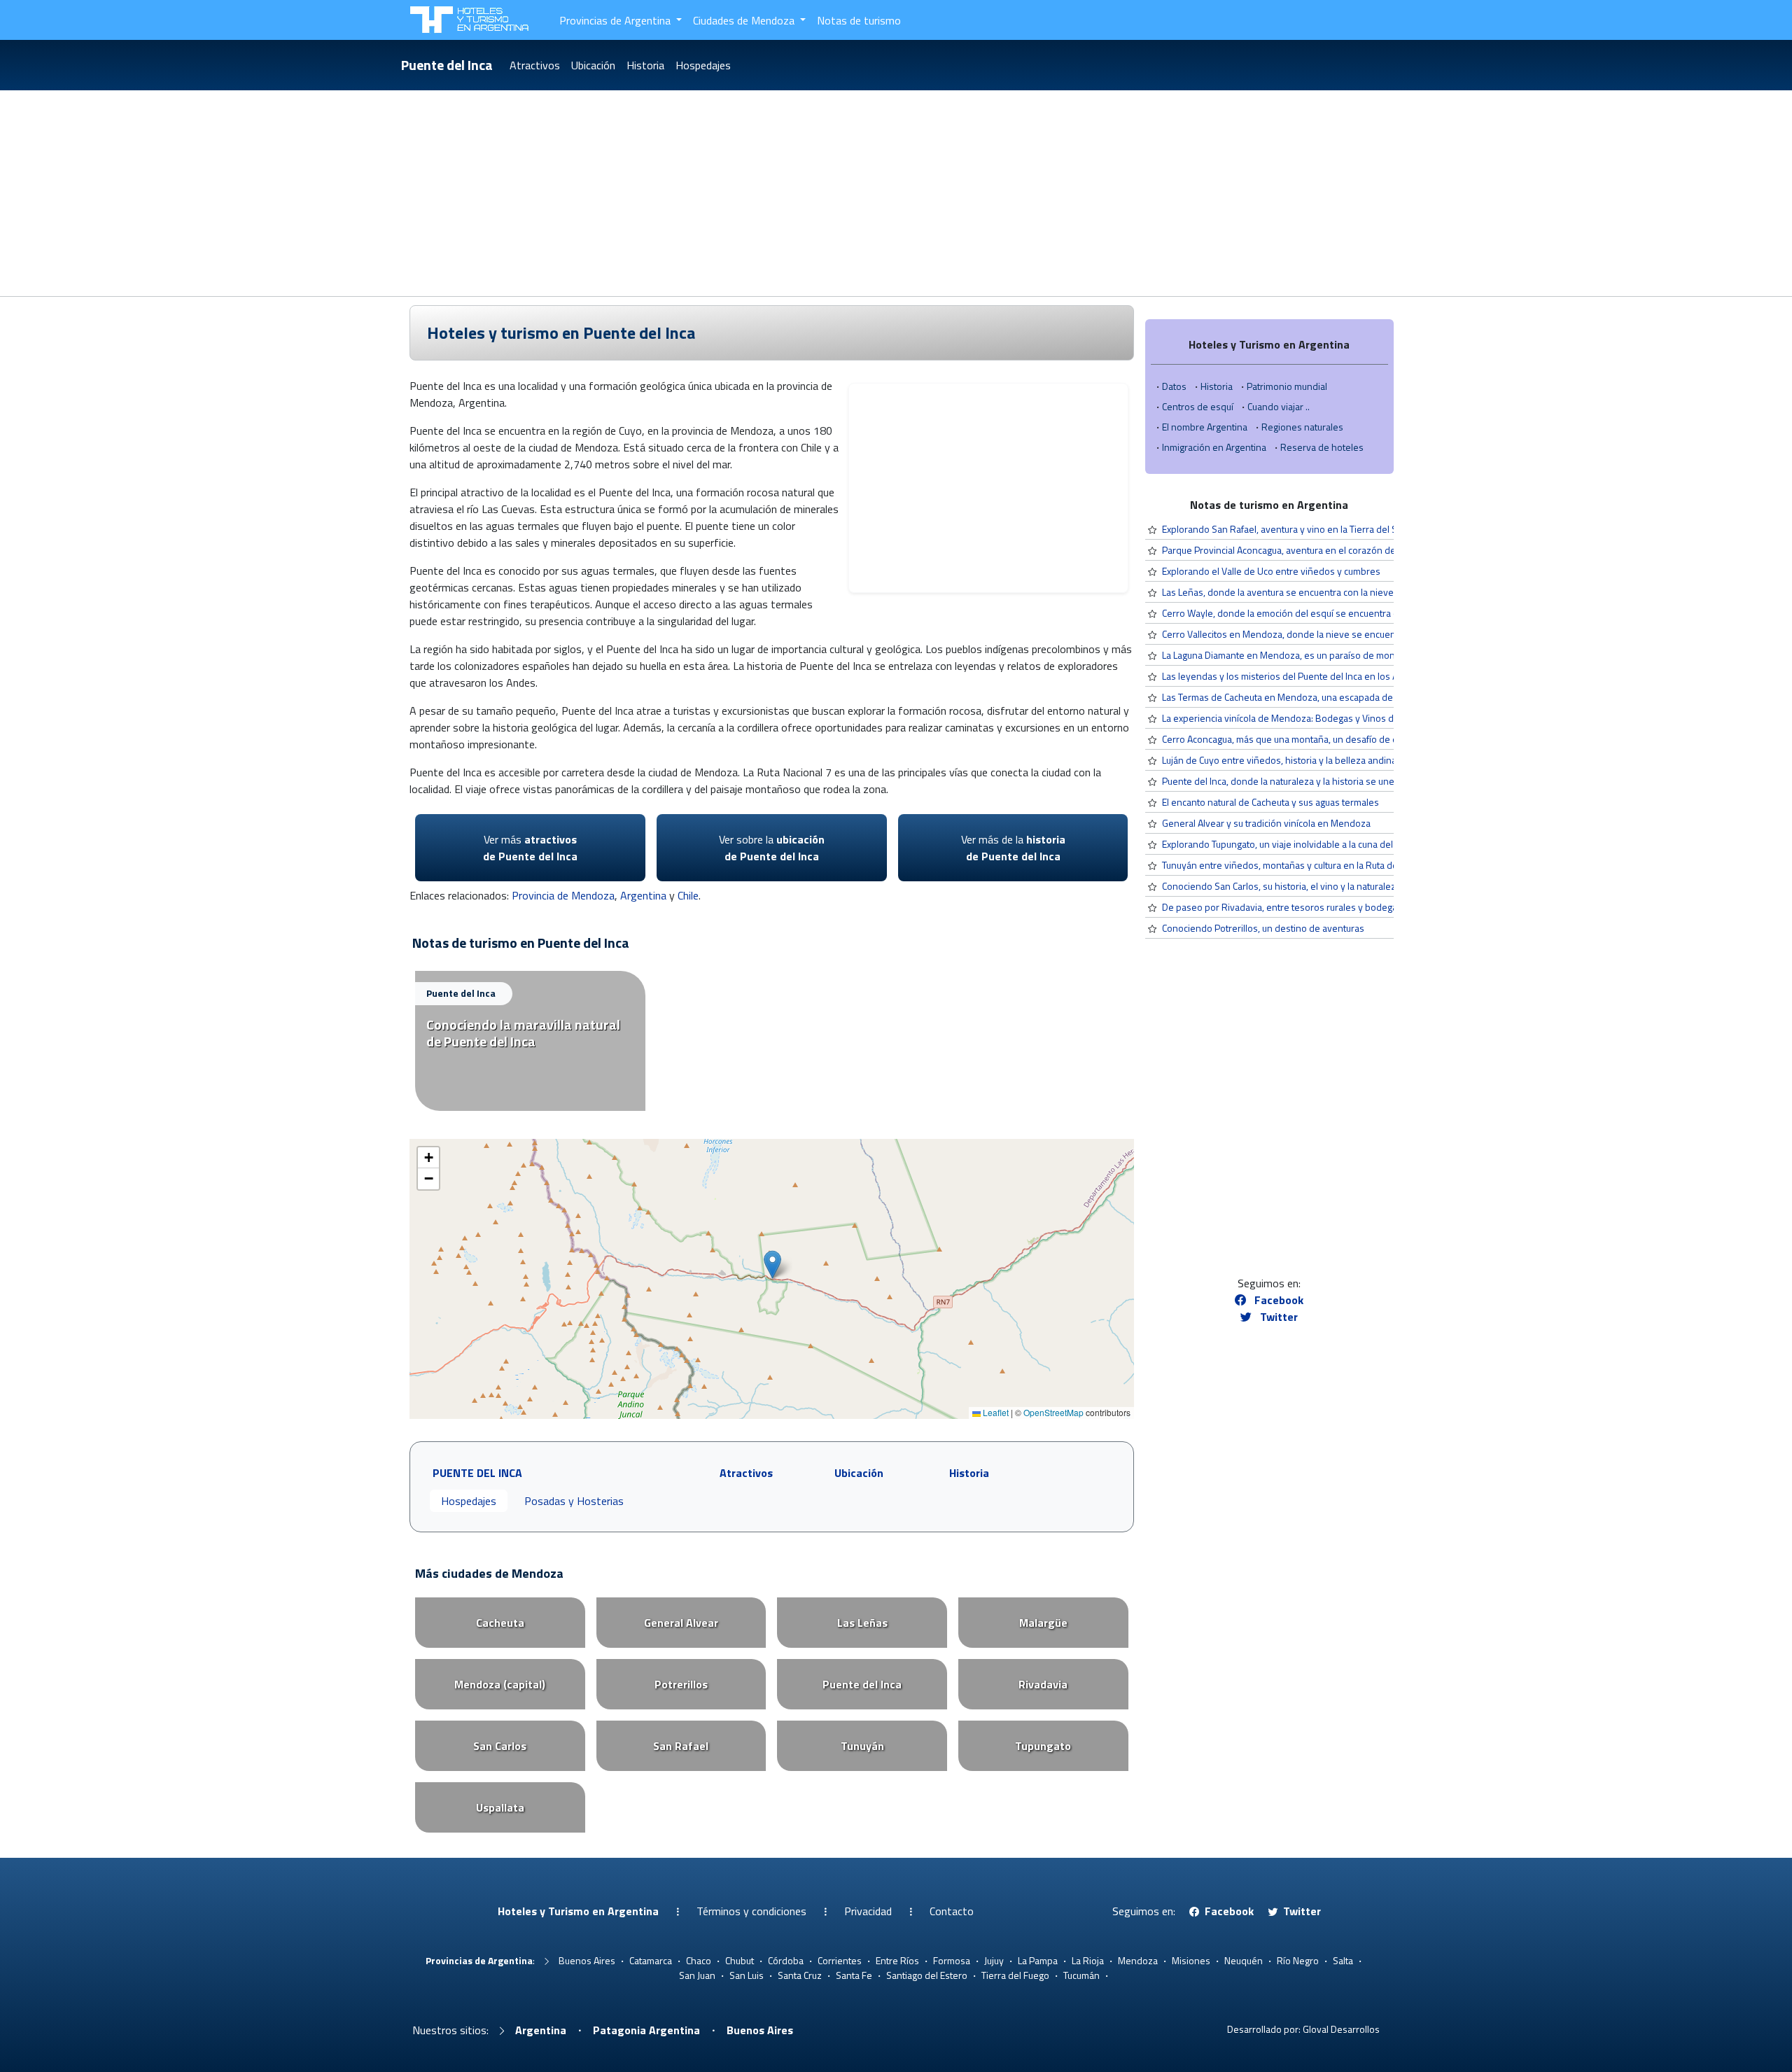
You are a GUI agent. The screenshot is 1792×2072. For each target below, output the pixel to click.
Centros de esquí (1198, 406)
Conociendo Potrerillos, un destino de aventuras (1263, 928)
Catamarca (651, 1960)
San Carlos (500, 1746)
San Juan (697, 1975)
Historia (645, 65)
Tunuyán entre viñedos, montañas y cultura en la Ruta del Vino (1291, 865)
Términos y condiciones (751, 1911)
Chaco (699, 1960)
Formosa (952, 1960)
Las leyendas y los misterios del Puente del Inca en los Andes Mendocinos (1318, 676)
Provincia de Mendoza (563, 895)
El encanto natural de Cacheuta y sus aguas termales (1270, 802)
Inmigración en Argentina (1214, 447)
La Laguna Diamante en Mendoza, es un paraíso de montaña (1288, 655)
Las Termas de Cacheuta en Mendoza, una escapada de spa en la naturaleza (1321, 697)
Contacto (952, 1911)
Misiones (1191, 1960)
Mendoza (1138, 1960)
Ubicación (593, 65)
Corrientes (840, 1960)
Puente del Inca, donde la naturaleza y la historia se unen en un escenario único (1328, 781)
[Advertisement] (896, 191)
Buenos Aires (587, 1960)
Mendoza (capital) (500, 1684)
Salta (1343, 1960)
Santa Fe (854, 1975)
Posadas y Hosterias (574, 1501)
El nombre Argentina (1205, 427)
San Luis (747, 1975)
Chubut (740, 1960)
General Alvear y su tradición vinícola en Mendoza (1266, 823)
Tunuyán (862, 1746)
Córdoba (786, 1960)
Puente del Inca (447, 65)
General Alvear (681, 1623)
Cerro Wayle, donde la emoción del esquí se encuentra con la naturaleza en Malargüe (1340, 613)
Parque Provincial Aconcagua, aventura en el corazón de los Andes (1301, 550)
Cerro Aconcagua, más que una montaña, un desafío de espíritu (1293, 739)
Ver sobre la (772, 848)
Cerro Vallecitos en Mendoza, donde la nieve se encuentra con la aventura (1317, 634)
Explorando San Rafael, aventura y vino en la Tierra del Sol (1283, 529)
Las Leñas (862, 1623)
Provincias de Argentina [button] (616, 20)
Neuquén (1244, 1960)
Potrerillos (681, 1684)
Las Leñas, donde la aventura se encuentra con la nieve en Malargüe (1305, 592)
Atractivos (535, 65)
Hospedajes (703, 65)
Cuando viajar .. (1279, 406)
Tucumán (1081, 1975)
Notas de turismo (859, 20)
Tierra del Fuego (1015, 1975)
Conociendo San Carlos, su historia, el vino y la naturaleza (1281, 886)
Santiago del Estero (927, 1975)
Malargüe (1043, 1623)
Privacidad (868, 1911)
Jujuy (994, 1960)
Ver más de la (1013, 848)
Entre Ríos (897, 1960)
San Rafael (681, 1746)
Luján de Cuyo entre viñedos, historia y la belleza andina (1279, 760)
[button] (772, 1265)
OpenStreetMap (1053, 1412)
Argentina (643, 895)
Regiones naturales (1302, 427)
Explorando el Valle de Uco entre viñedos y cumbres (1271, 571)
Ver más (530, 848)
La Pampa (1038, 1960)
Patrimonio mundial (1287, 386)
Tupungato (1043, 1746)
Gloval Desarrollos (1341, 2029)
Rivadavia (1043, 1684)
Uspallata (500, 1807)
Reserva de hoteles (1322, 447)
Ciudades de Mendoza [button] (745, 20)
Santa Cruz (800, 1975)
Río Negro (1298, 1960)
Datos (1174, 386)
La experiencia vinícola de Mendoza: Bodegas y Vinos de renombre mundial (1321, 718)
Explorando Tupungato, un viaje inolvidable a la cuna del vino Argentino (1309, 844)
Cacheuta (500, 1623)
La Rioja (1088, 1960)
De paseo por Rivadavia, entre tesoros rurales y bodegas (1282, 907)
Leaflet (995, 1412)
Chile (688, 895)
